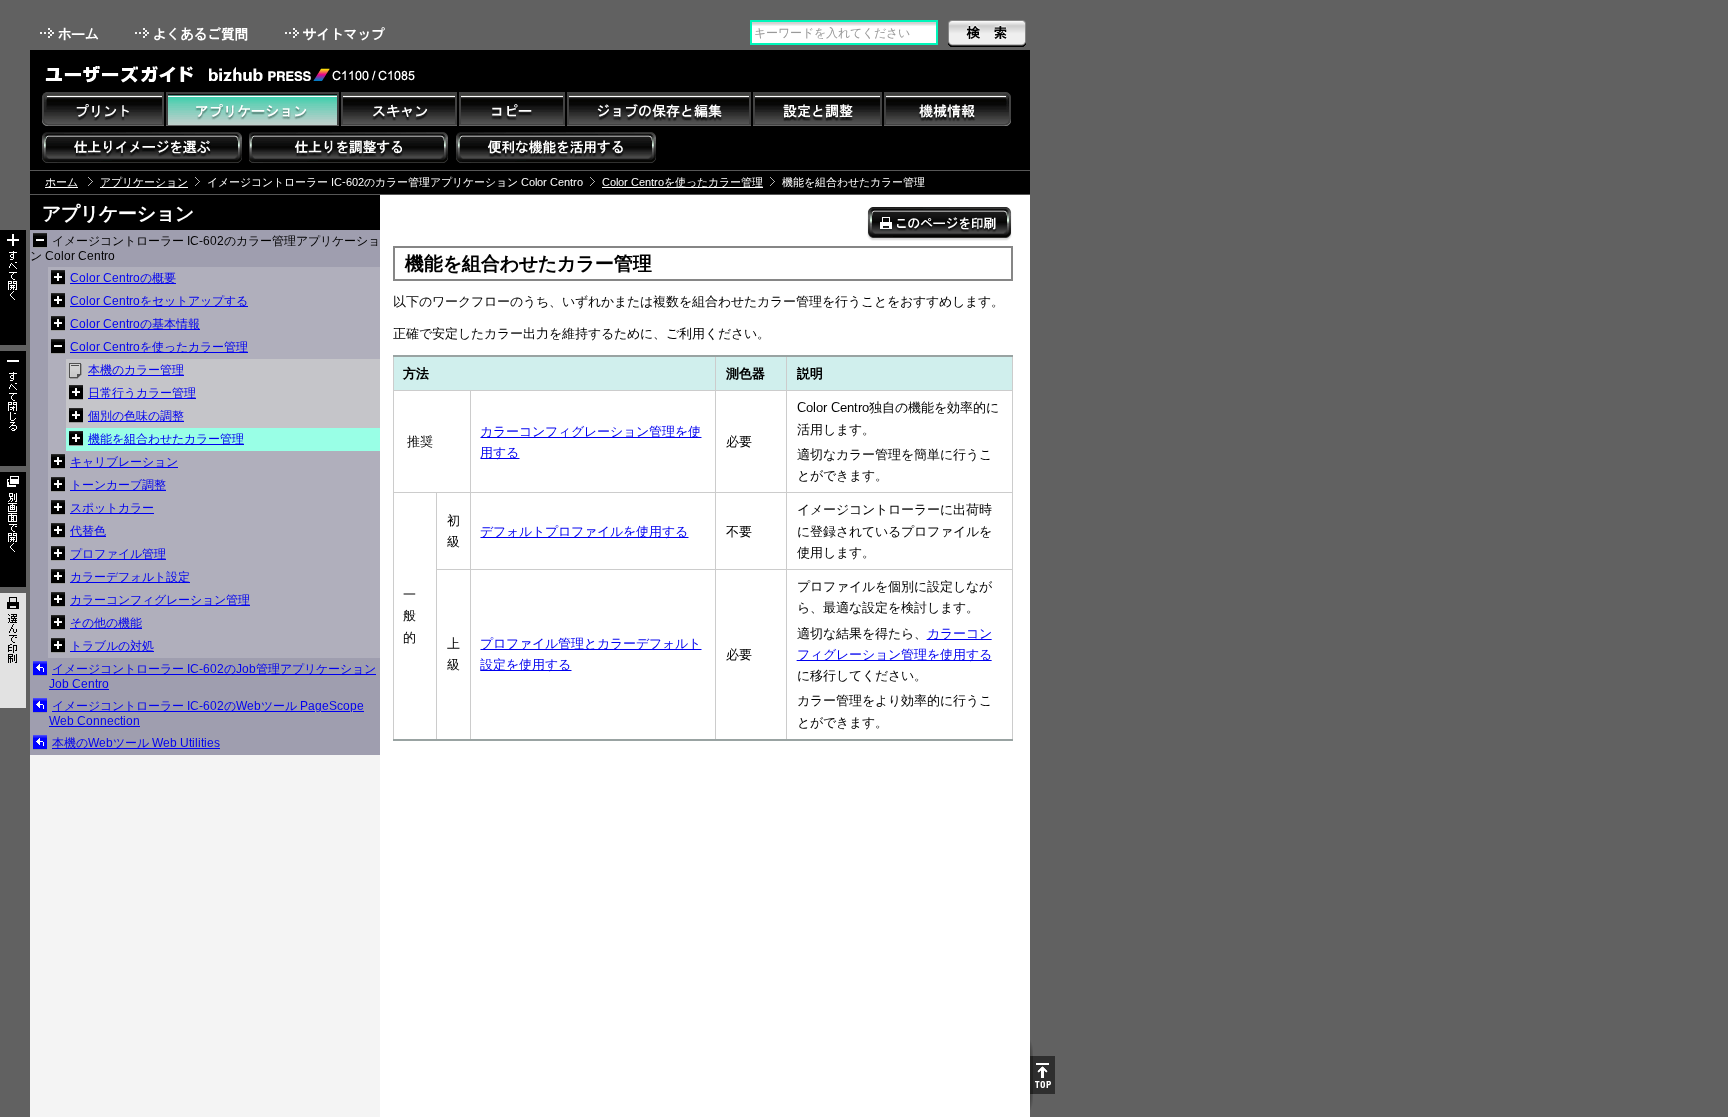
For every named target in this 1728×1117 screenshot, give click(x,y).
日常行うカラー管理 (142, 393)
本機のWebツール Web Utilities (136, 743)
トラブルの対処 (112, 646)
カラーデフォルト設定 (130, 577)
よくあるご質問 (193, 33)
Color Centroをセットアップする (159, 301)
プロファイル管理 (118, 554)
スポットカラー (112, 508)
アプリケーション (144, 182)
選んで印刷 (13, 650)
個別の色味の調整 (136, 416)
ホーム (71, 33)
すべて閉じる (13, 408)
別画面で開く (13, 529)
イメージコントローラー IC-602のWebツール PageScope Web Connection (206, 713)
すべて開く (13, 287)
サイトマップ (337, 33)
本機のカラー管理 (136, 370)
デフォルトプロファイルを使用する (584, 531)
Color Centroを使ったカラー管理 (682, 182)
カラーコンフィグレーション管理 (160, 600)
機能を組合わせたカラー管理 (166, 439)
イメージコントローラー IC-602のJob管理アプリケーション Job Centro (212, 676)
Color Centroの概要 (123, 278)
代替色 (88, 531)
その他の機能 (106, 623)
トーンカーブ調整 (118, 485)
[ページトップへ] (1042, 1075)
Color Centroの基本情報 (135, 324)
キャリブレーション (124, 462)
